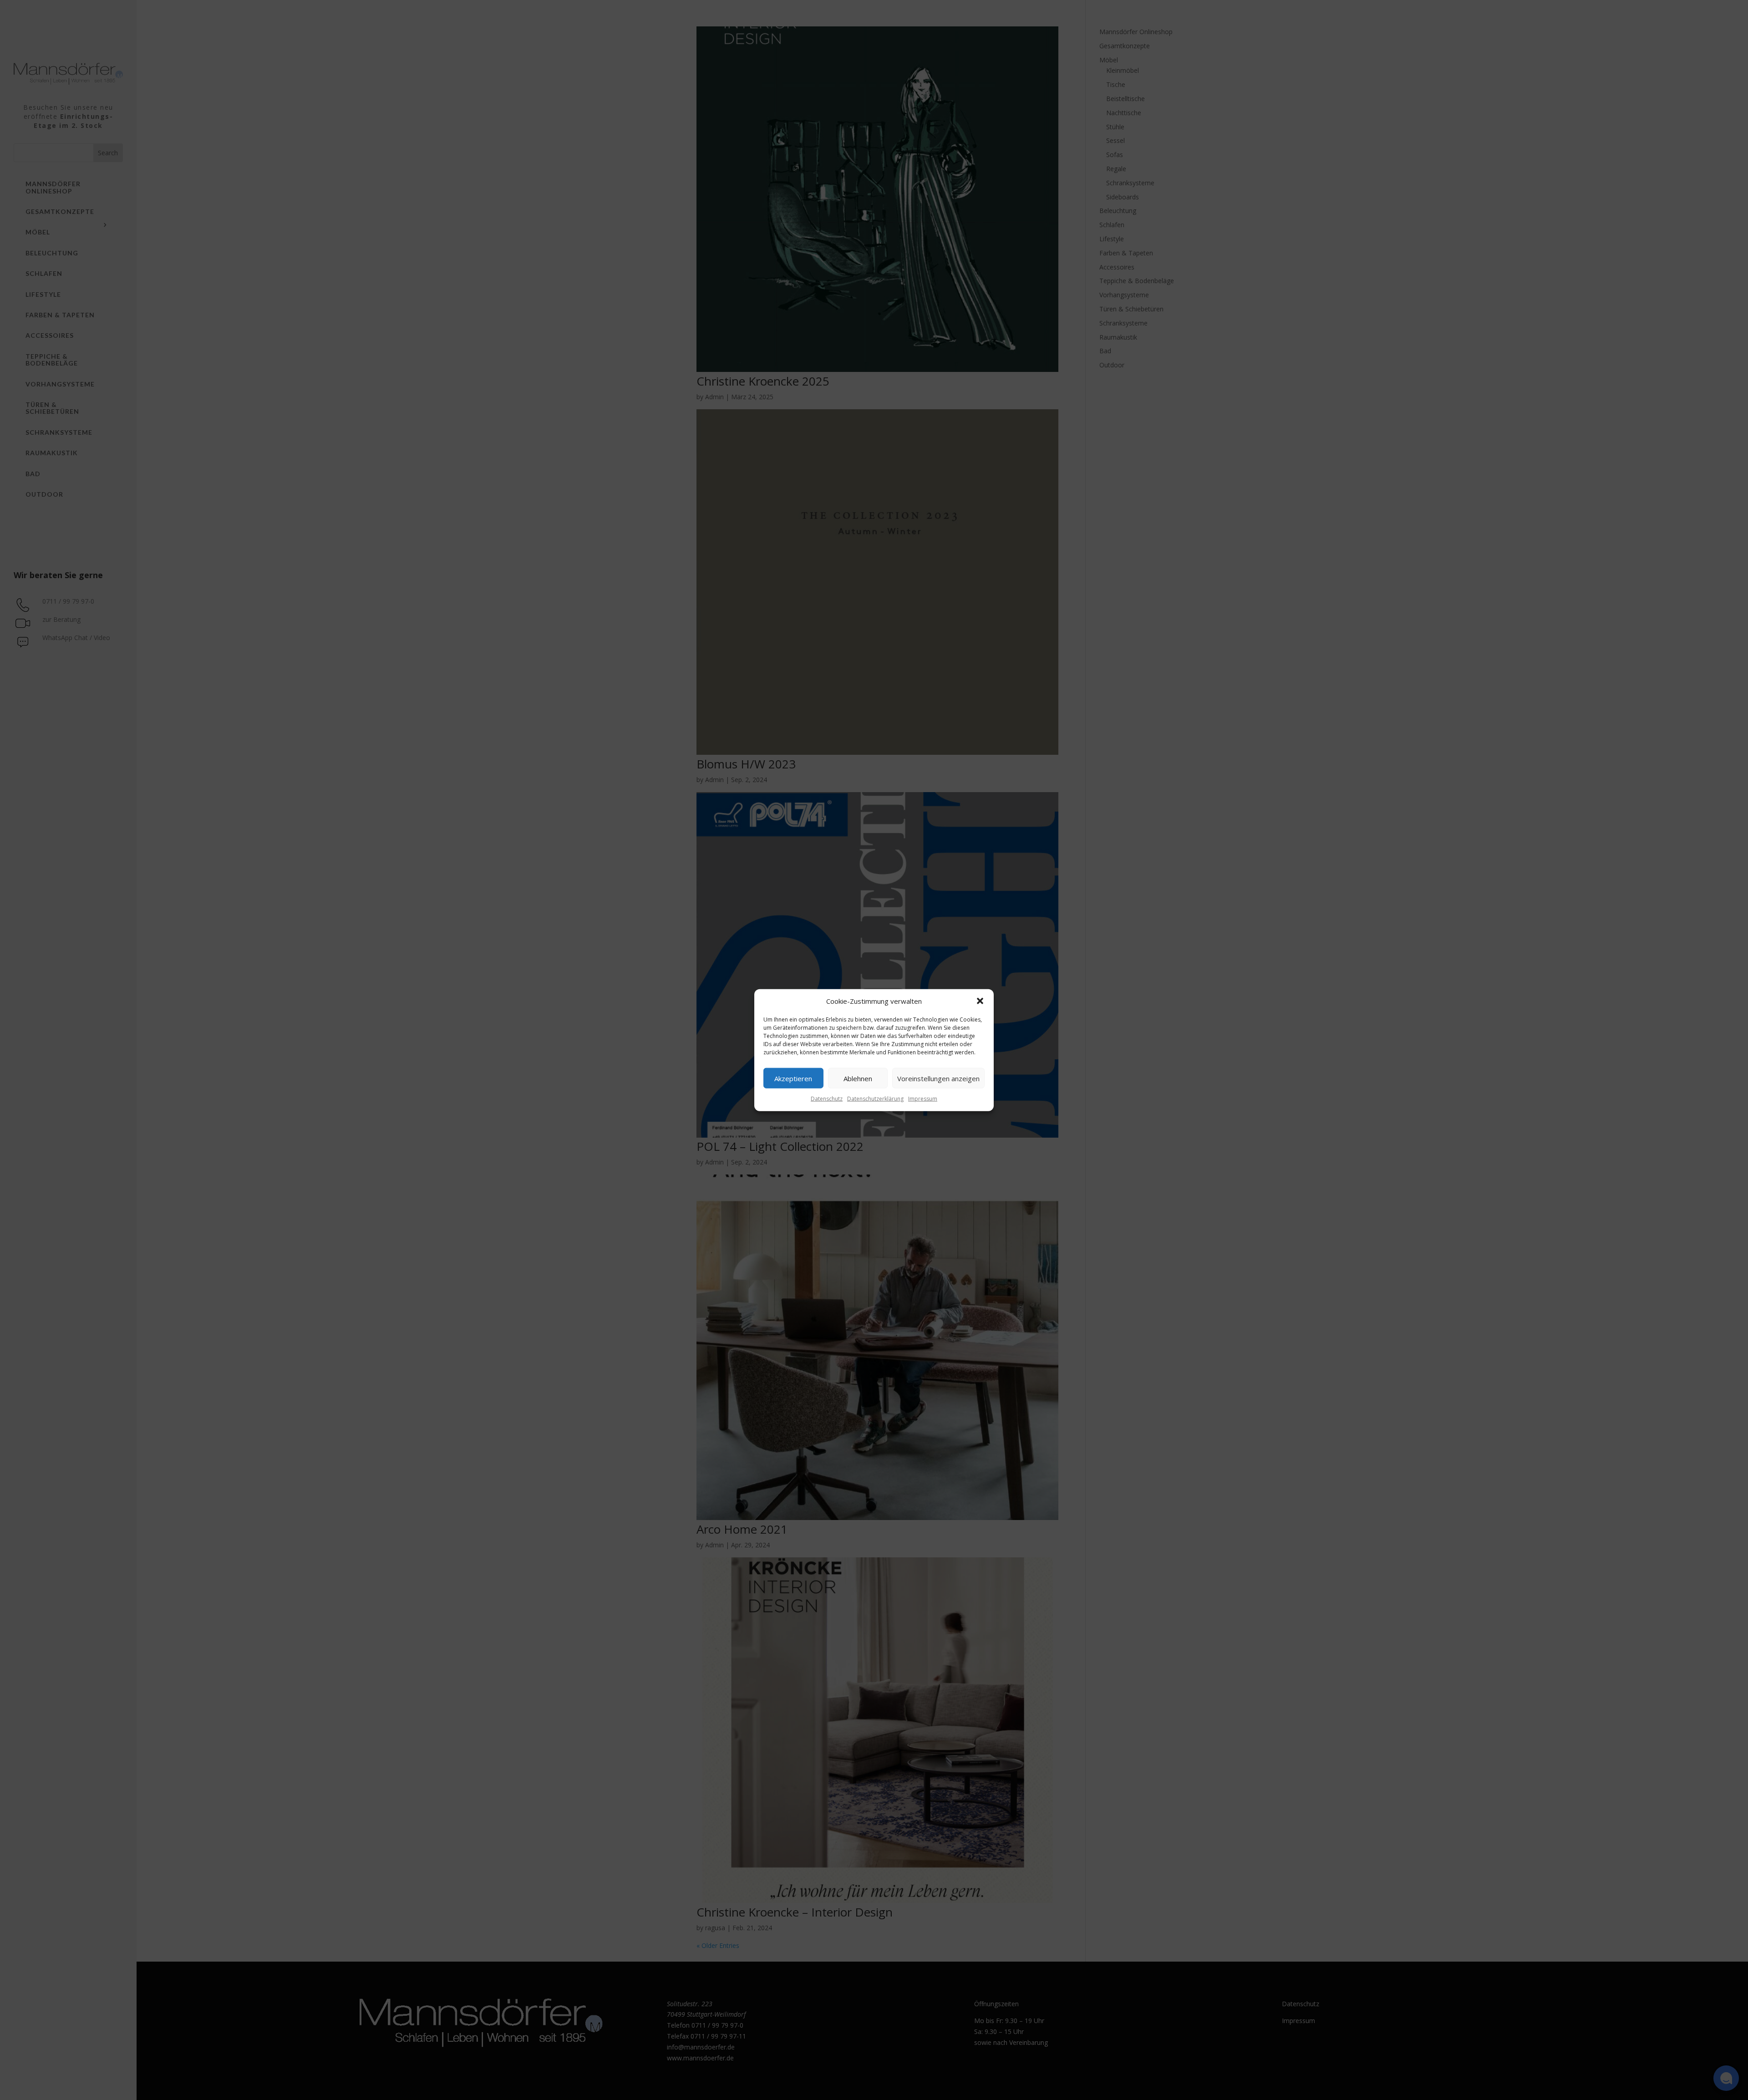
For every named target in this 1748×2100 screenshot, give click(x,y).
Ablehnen (858, 1078)
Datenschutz (827, 1099)
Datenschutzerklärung (875, 1099)
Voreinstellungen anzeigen (938, 1078)
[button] (980, 1001)
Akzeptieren (793, 1078)
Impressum (923, 1099)
